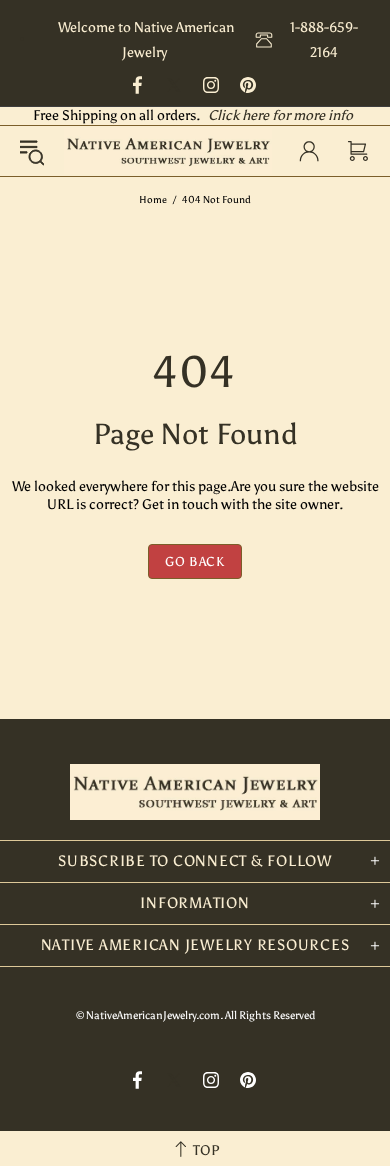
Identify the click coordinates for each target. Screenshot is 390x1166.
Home (153, 200)
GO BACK (195, 561)
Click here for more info (280, 115)
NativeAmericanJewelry (168, 151)
